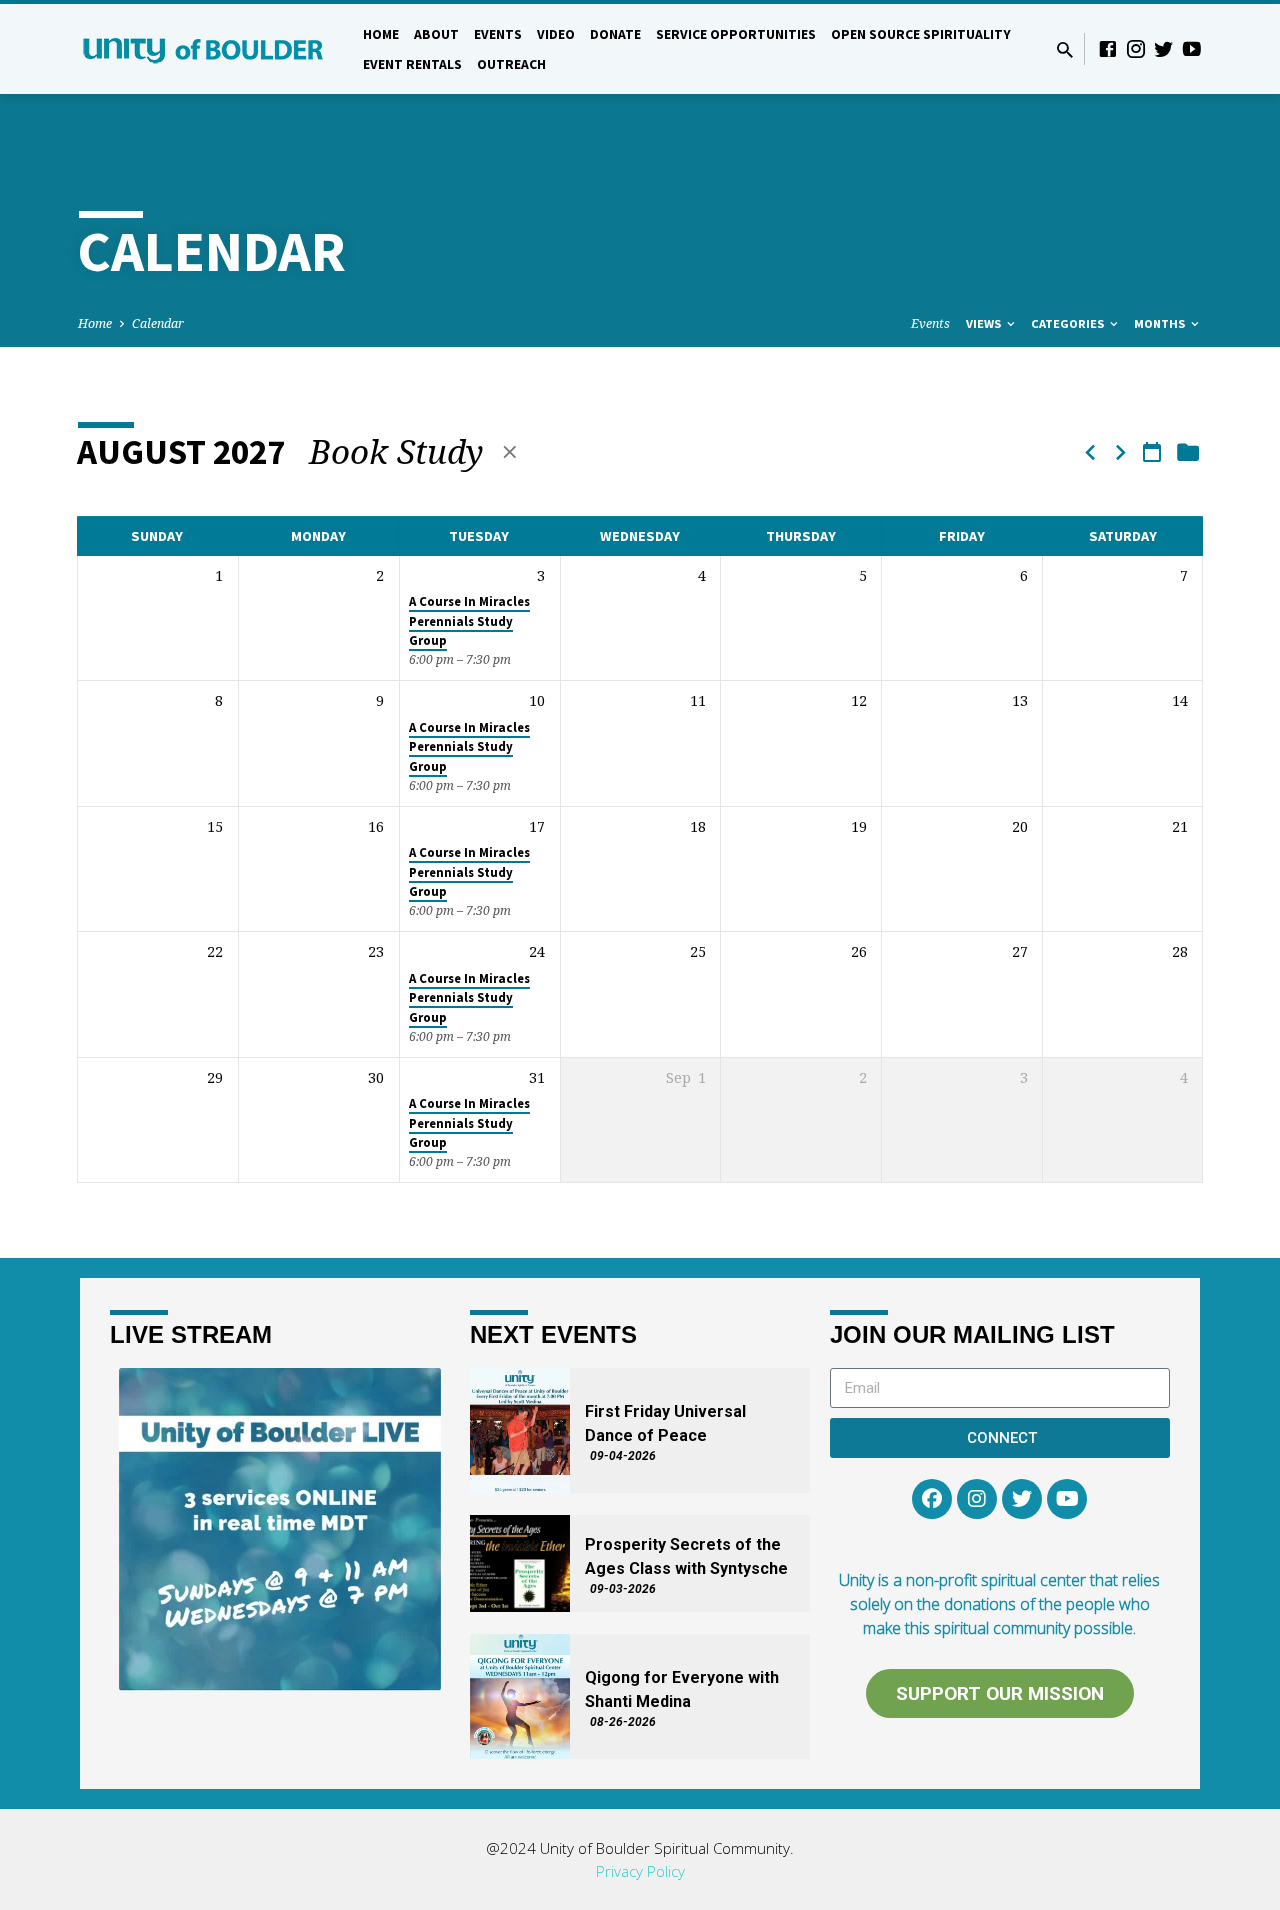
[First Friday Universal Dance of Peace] (520, 1430)
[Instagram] (1136, 48)
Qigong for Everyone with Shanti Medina (682, 1689)
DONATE (615, 34)
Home (381, 34)
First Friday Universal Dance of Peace (665, 1423)
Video (556, 34)
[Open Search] (1065, 49)
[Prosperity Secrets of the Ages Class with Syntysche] (520, 1563)
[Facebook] (1108, 48)
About (436, 34)
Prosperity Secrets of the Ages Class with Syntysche (686, 1556)
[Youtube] (1067, 1499)
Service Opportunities (736, 34)
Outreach (511, 64)
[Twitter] (1164, 48)
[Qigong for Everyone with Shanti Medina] (520, 1696)
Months (1161, 323)
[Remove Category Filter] (510, 451)
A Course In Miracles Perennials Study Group (469, 621)
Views (985, 323)
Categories (1069, 323)
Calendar (158, 323)
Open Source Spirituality (921, 34)
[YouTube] (1192, 48)
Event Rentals (412, 64)
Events (498, 34)
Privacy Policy (640, 1871)
